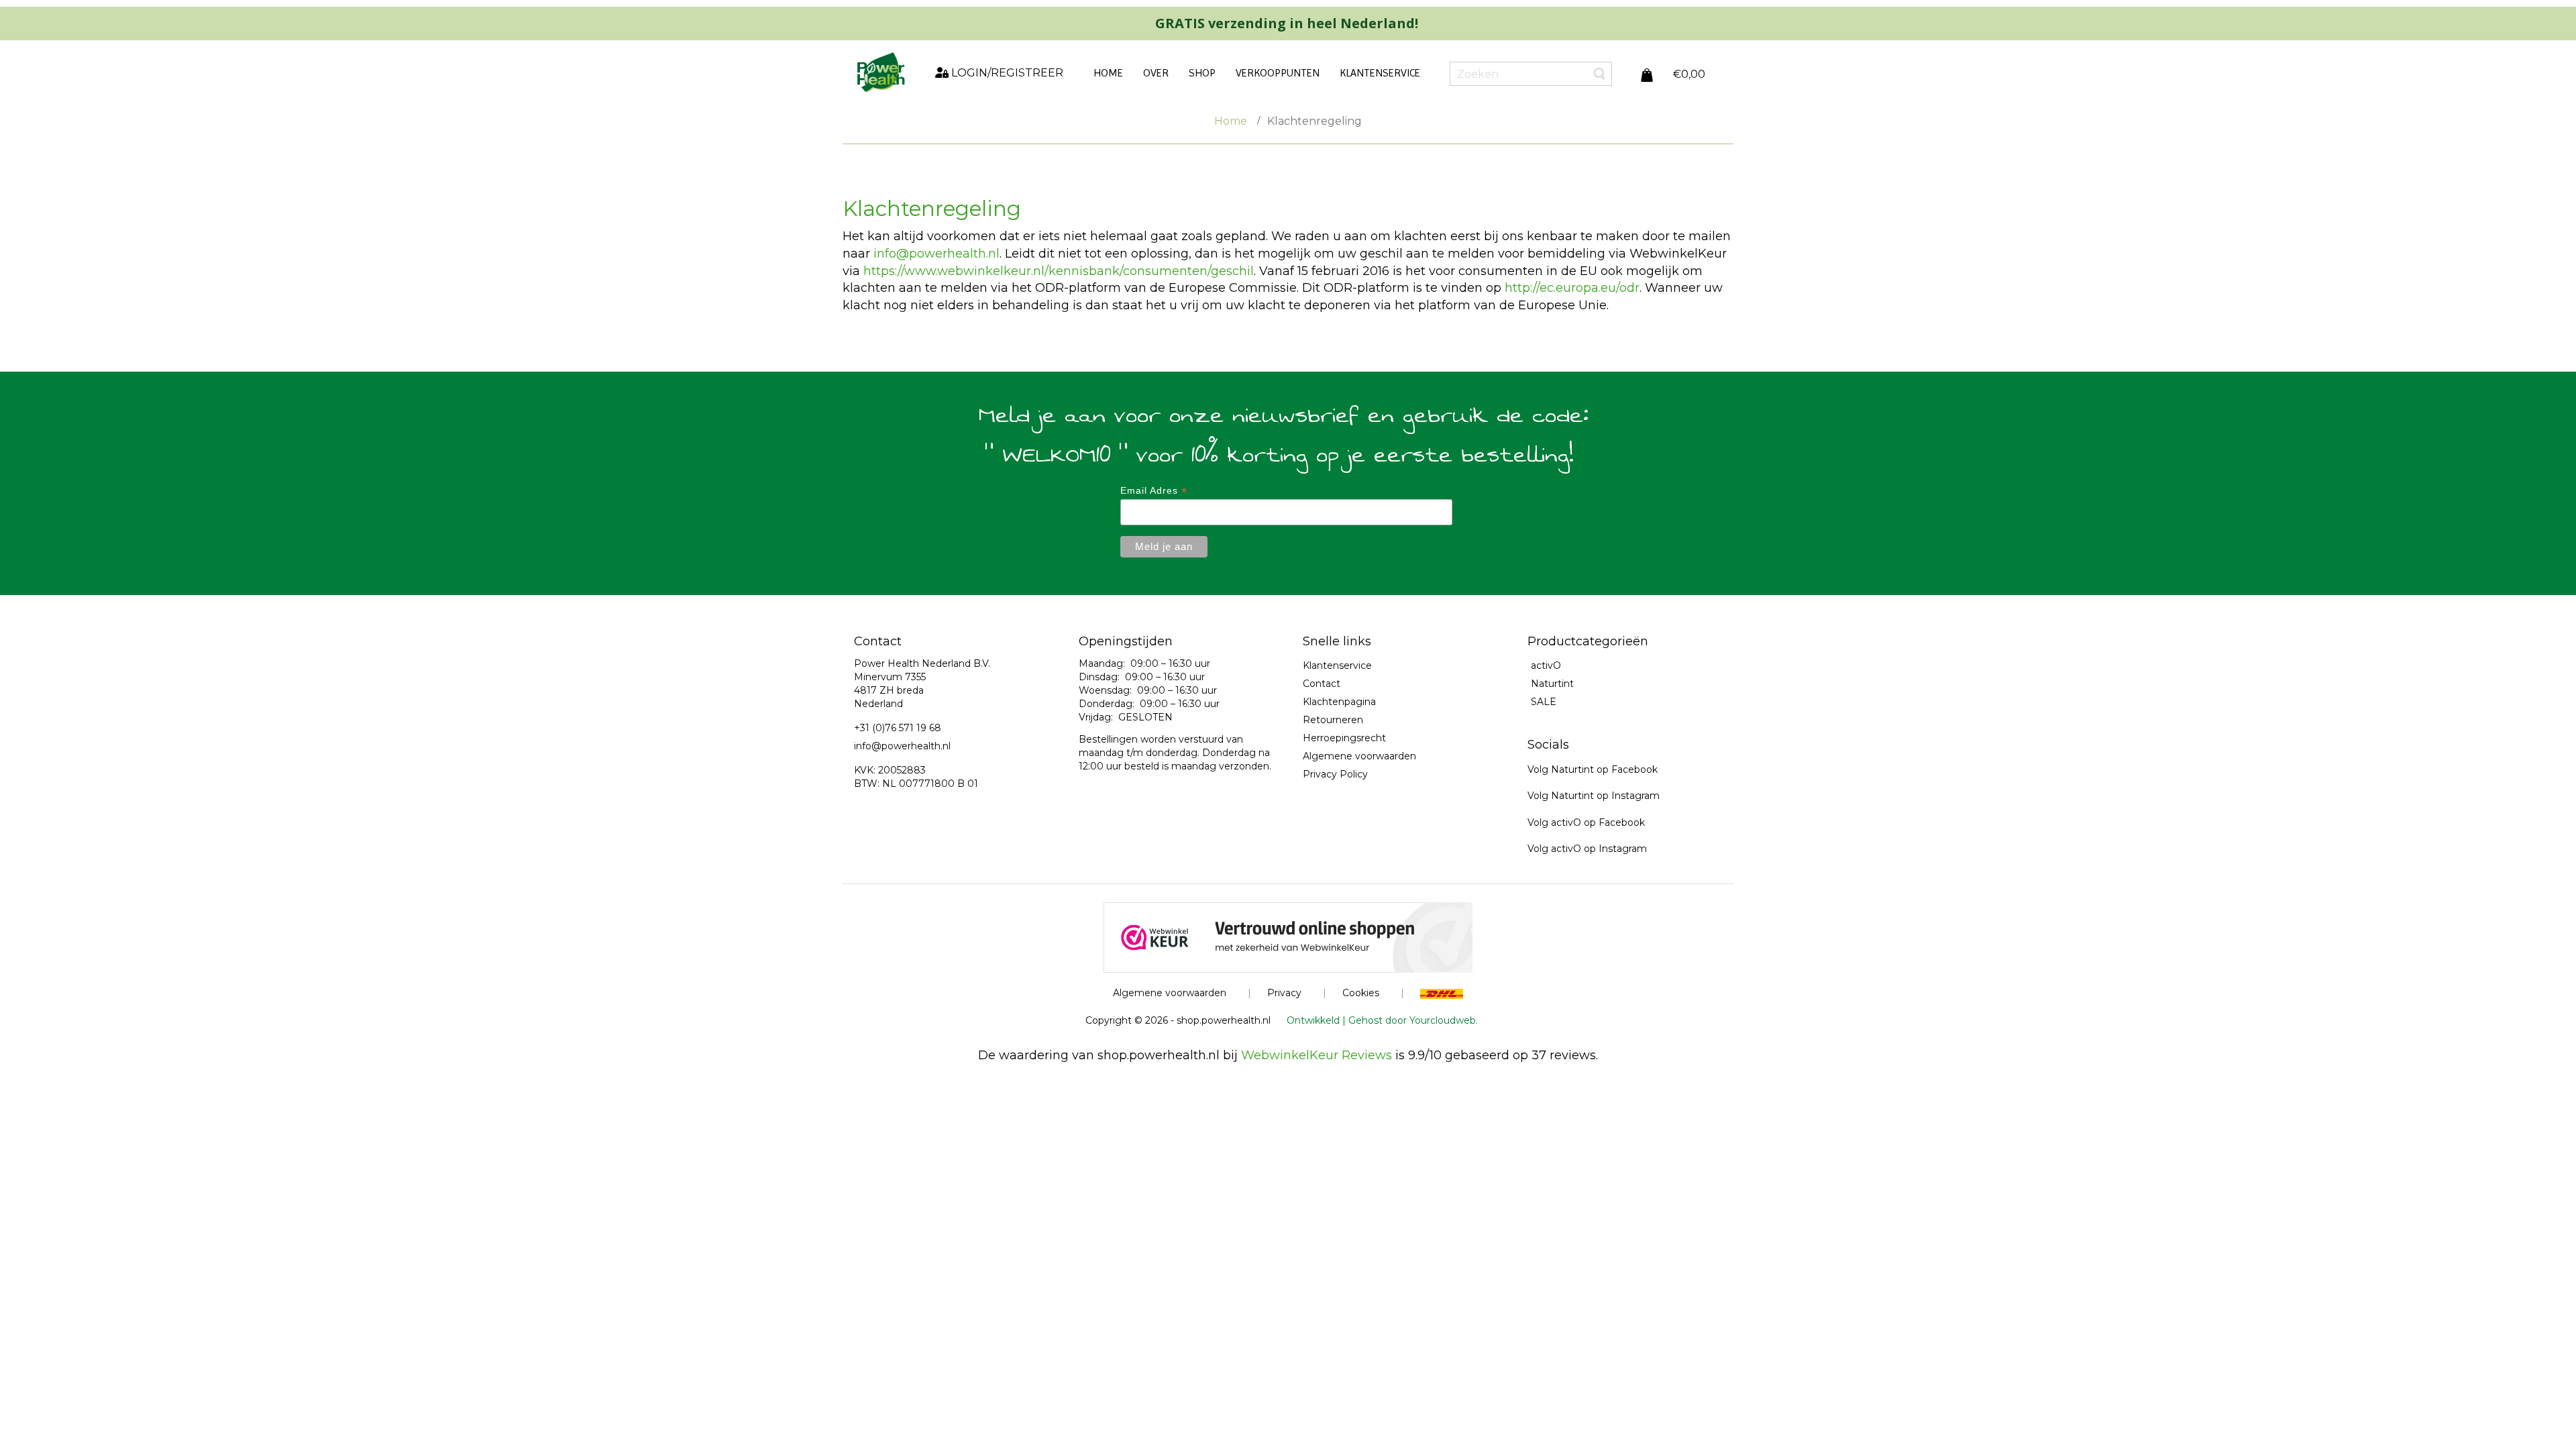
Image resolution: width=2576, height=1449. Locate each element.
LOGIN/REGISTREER (1006, 73)
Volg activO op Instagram (1587, 849)
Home (1231, 121)
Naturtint (1552, 684)
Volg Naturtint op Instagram (1594, 796)
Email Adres (1154, 491)
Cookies (1361, 993)
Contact (1322, 684)
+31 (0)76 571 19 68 (898, 728)
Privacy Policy (1335, 774)
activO (1546, 665)
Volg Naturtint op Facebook (1593, 769)
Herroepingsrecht (1344, 738)
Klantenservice (1337, 665)
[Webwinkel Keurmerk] (1288, 936)
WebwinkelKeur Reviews (1317, 1055)
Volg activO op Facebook (1586, 822)
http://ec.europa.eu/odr (1572, 288)
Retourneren (1333, 720)
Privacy (1284, 993)
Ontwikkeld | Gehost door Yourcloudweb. (1382, 1020)
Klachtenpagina (1339, 702)
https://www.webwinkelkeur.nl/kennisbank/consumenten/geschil (1059, 271)
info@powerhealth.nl (936, 254)
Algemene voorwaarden (1359, 756)
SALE (1544, 702)
